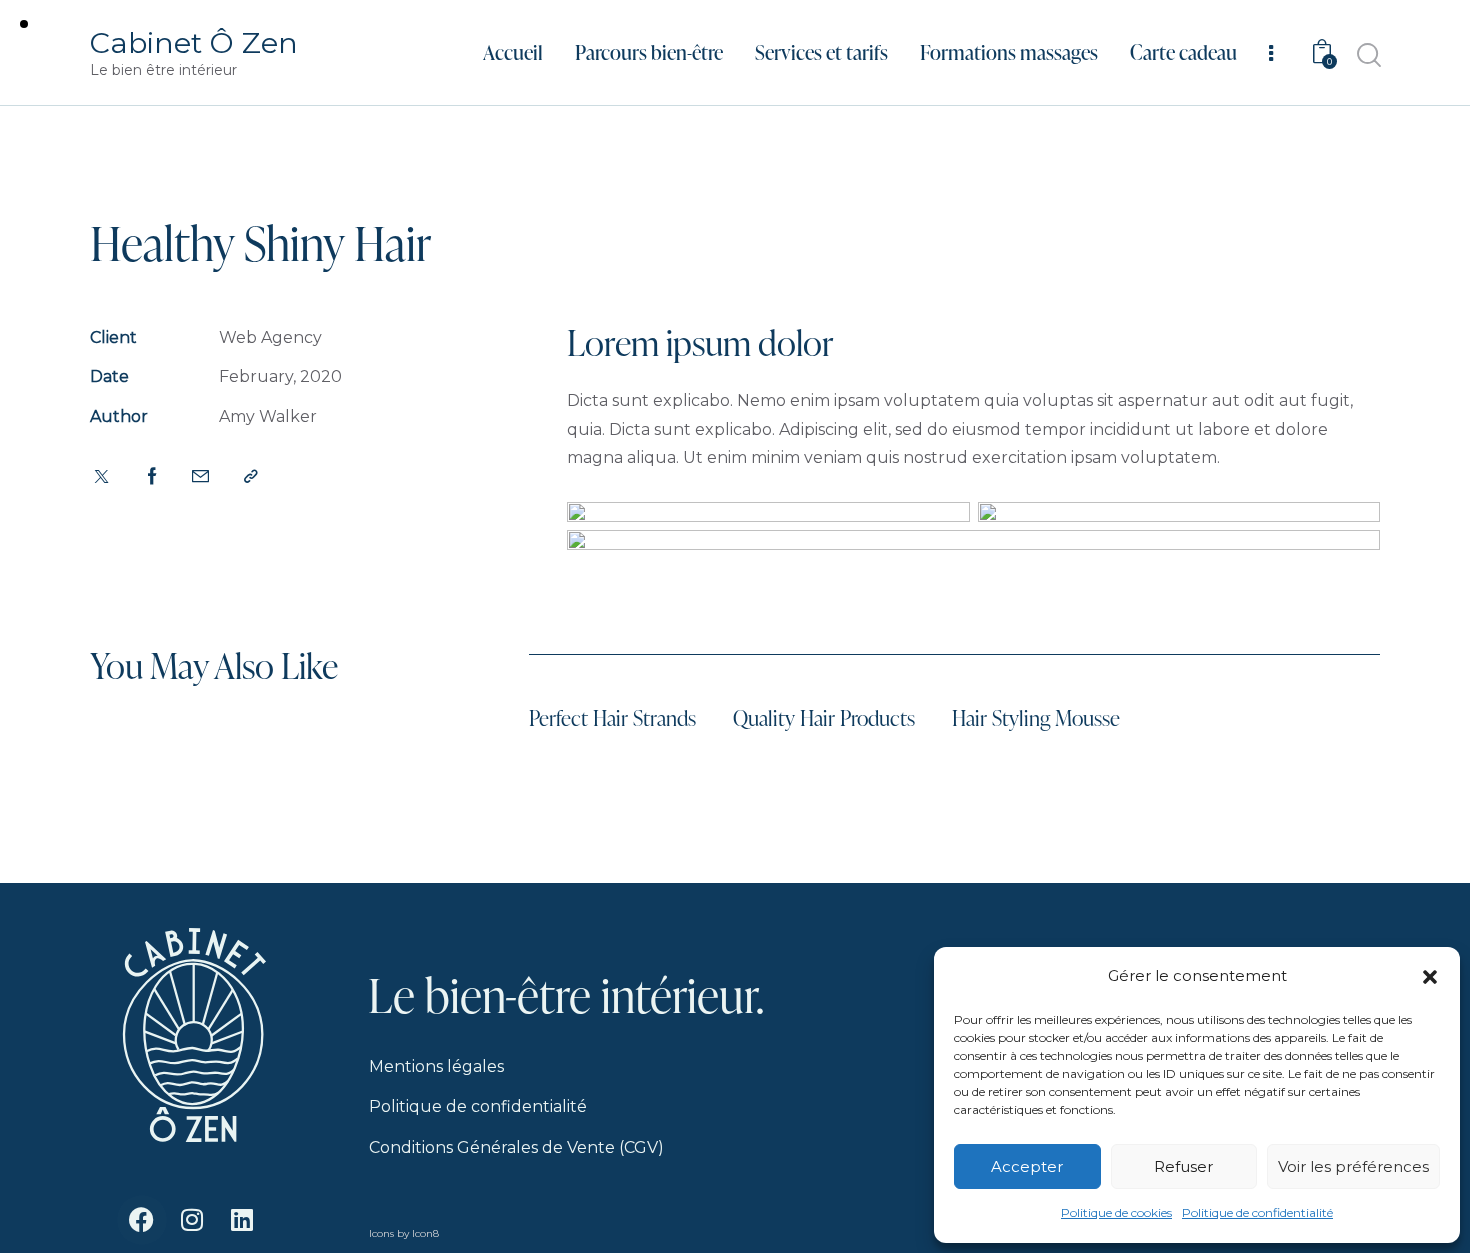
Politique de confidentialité (1257, 1212)
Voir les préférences (1353, 1166)
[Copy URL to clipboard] (251, 477)
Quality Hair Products (824, 718)
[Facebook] (142, 1220)
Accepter (1027, 1166)
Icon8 (425, 1233)
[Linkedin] (242, 1220)
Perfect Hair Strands (612, 718)
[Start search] (1367, 55)
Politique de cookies (1116, 1212)
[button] (1430, 977)
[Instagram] (192, 1220)
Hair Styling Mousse (1036, 718)
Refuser (1183, 1166)
